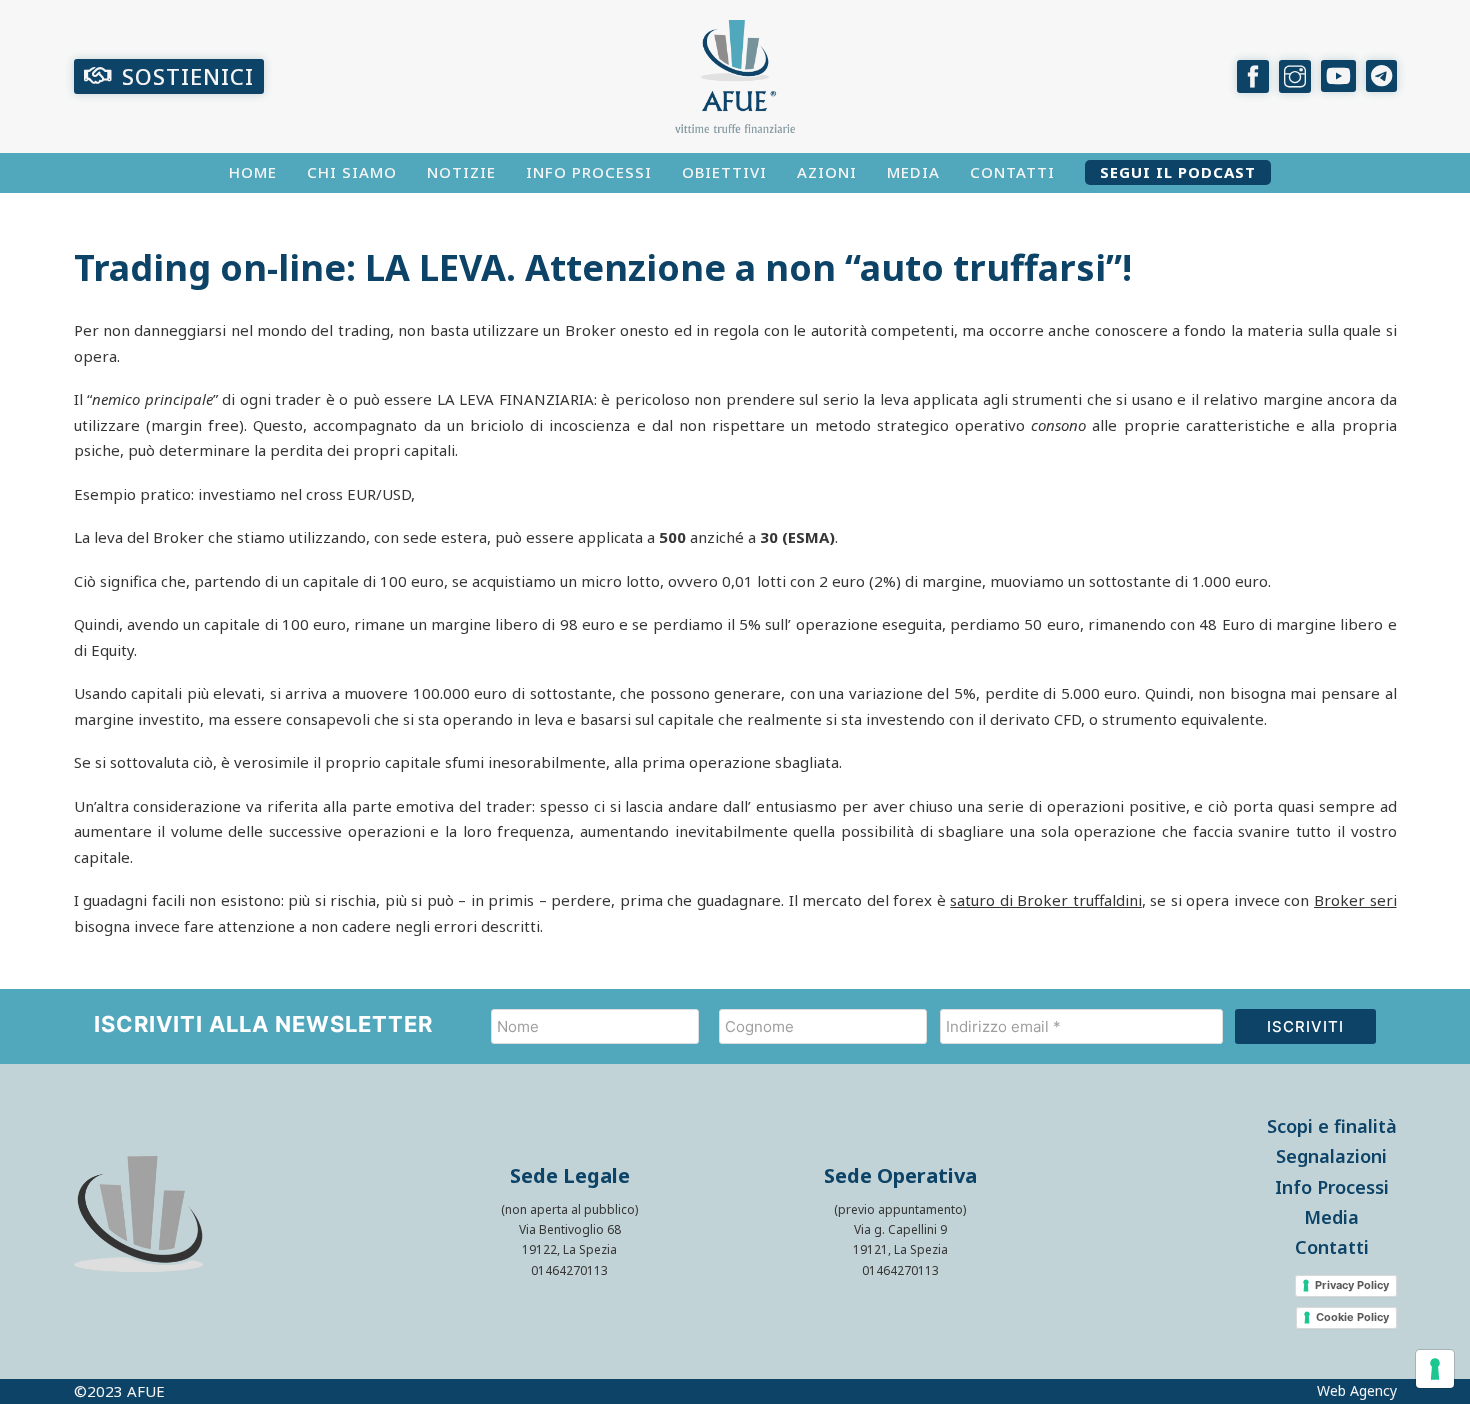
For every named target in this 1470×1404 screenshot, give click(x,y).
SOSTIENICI (188, 76)
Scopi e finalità (1332, 1126)
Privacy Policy (1352, 1285)
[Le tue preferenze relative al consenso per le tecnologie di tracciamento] (1435, 1369)
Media (913, 172)
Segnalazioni (1331, 1156)
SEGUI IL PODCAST (1178, 172)
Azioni (827, 172)
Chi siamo (352, 172)
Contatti (1012, 172)
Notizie (461, 172)
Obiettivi (724, 172)
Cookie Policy (1352, 1317)
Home (253, 172)
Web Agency (1357, 1391)
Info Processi (589, 172)
